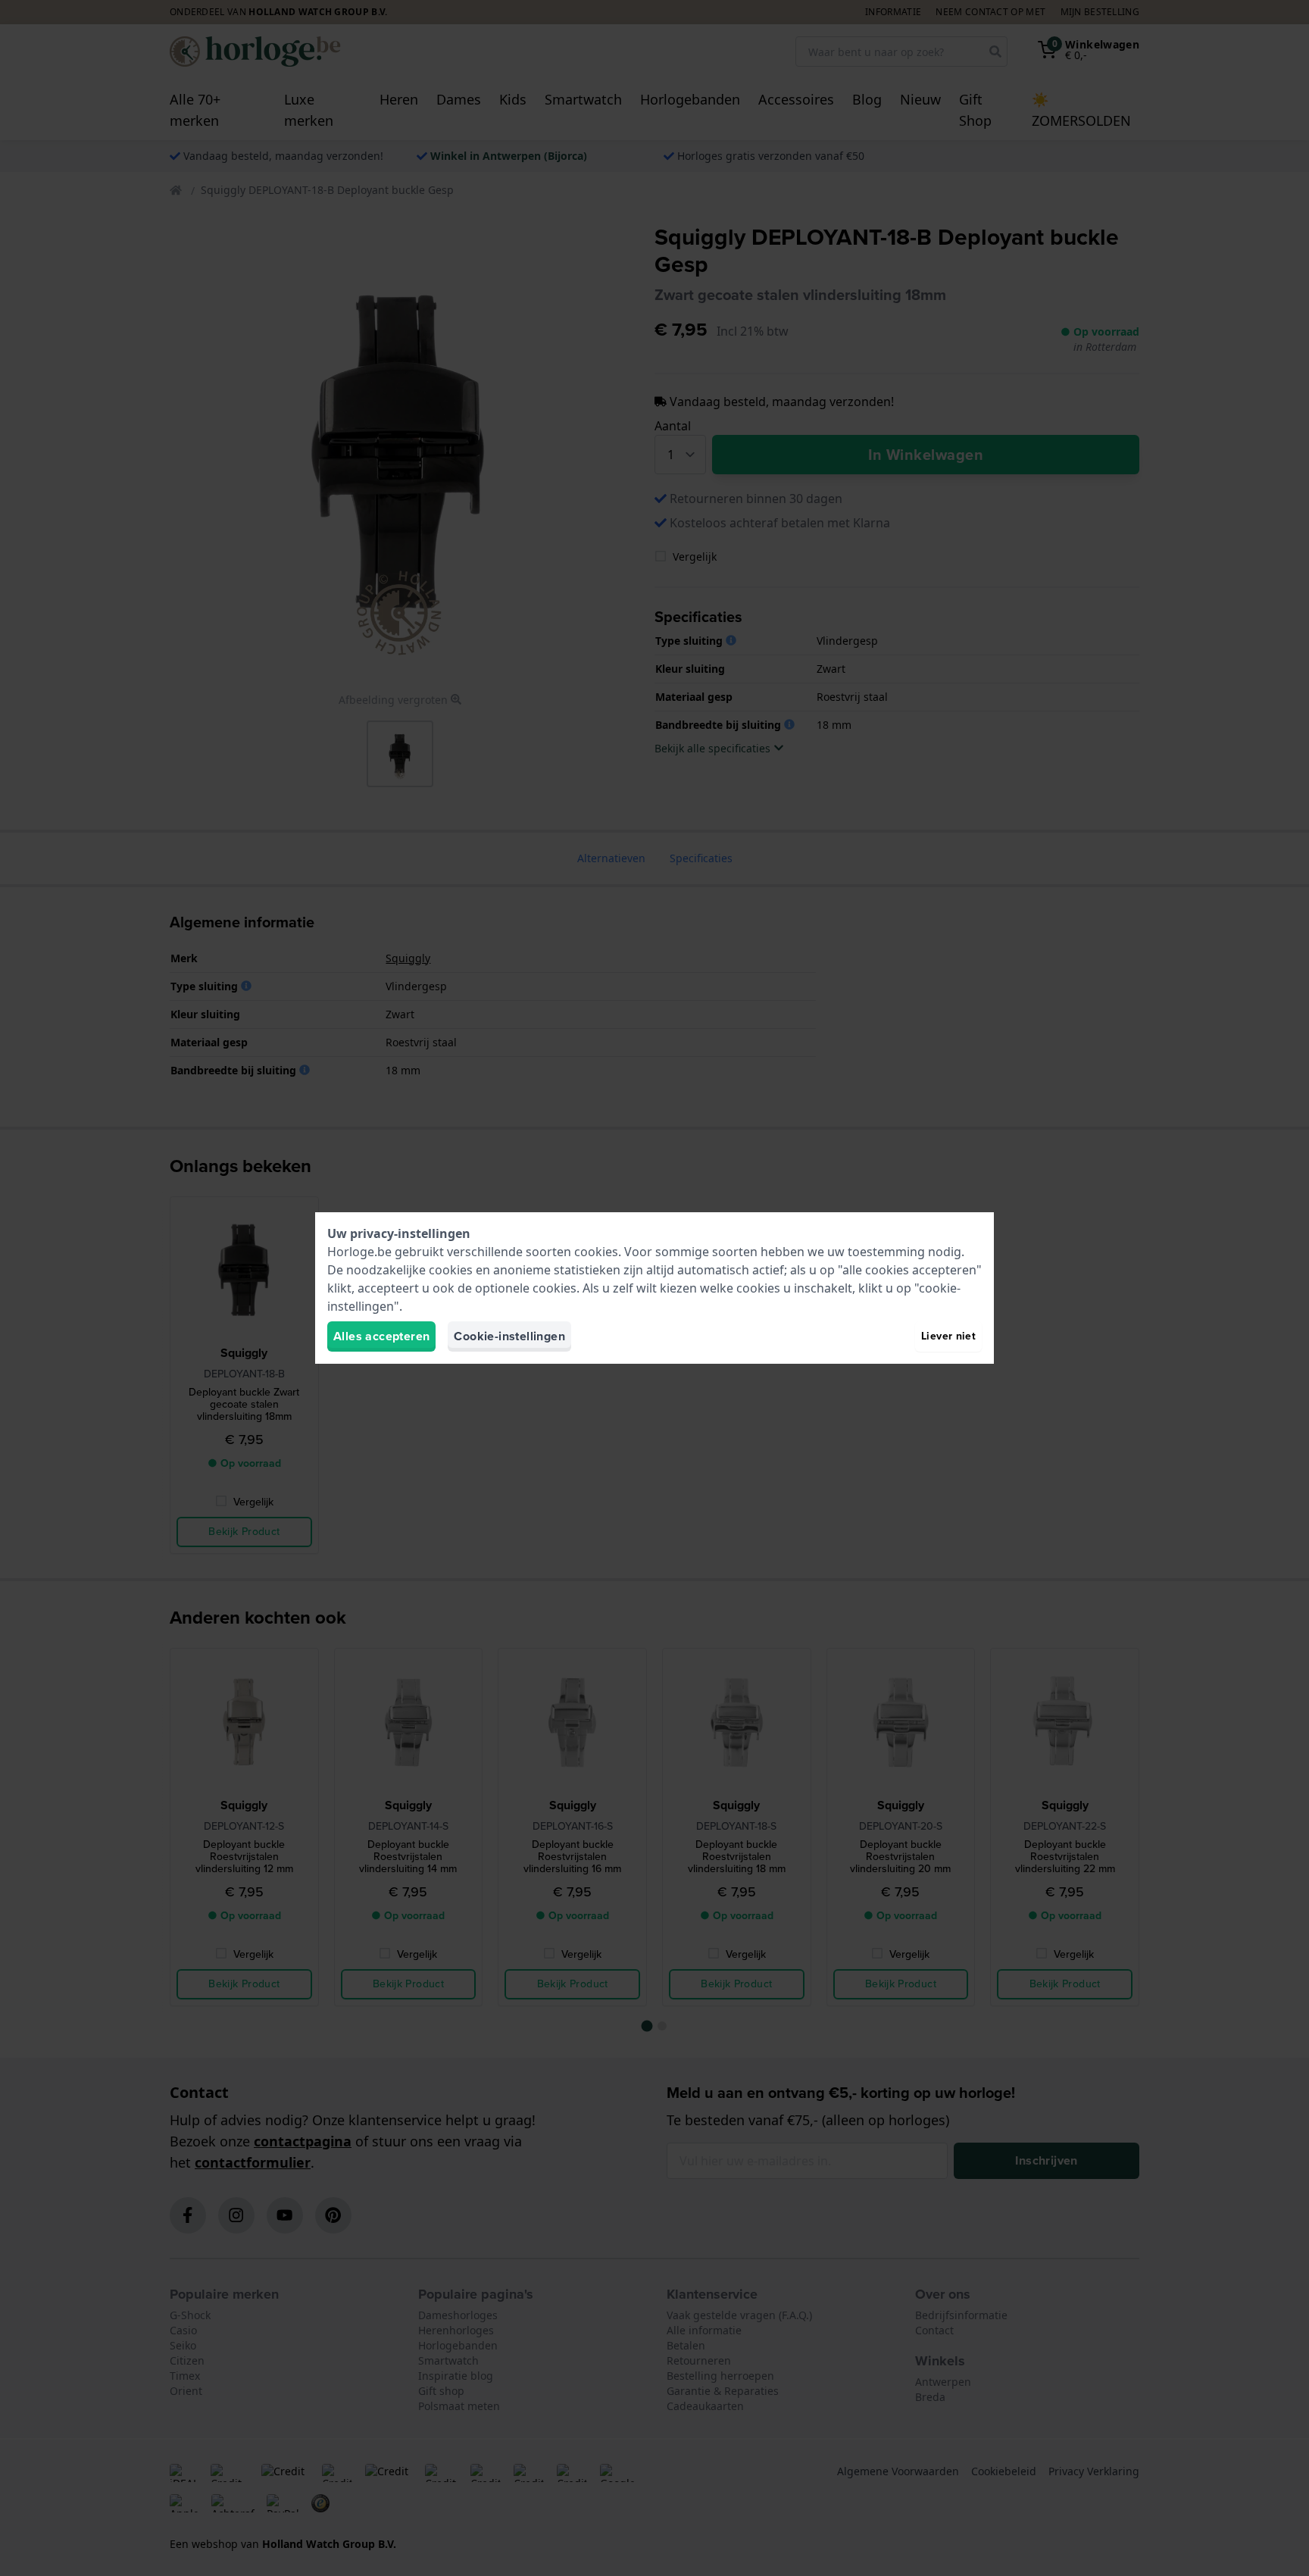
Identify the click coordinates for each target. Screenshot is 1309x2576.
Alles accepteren (381, 1336)
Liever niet (948, 1336)
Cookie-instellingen (509, 1336)
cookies (596, 1252)
